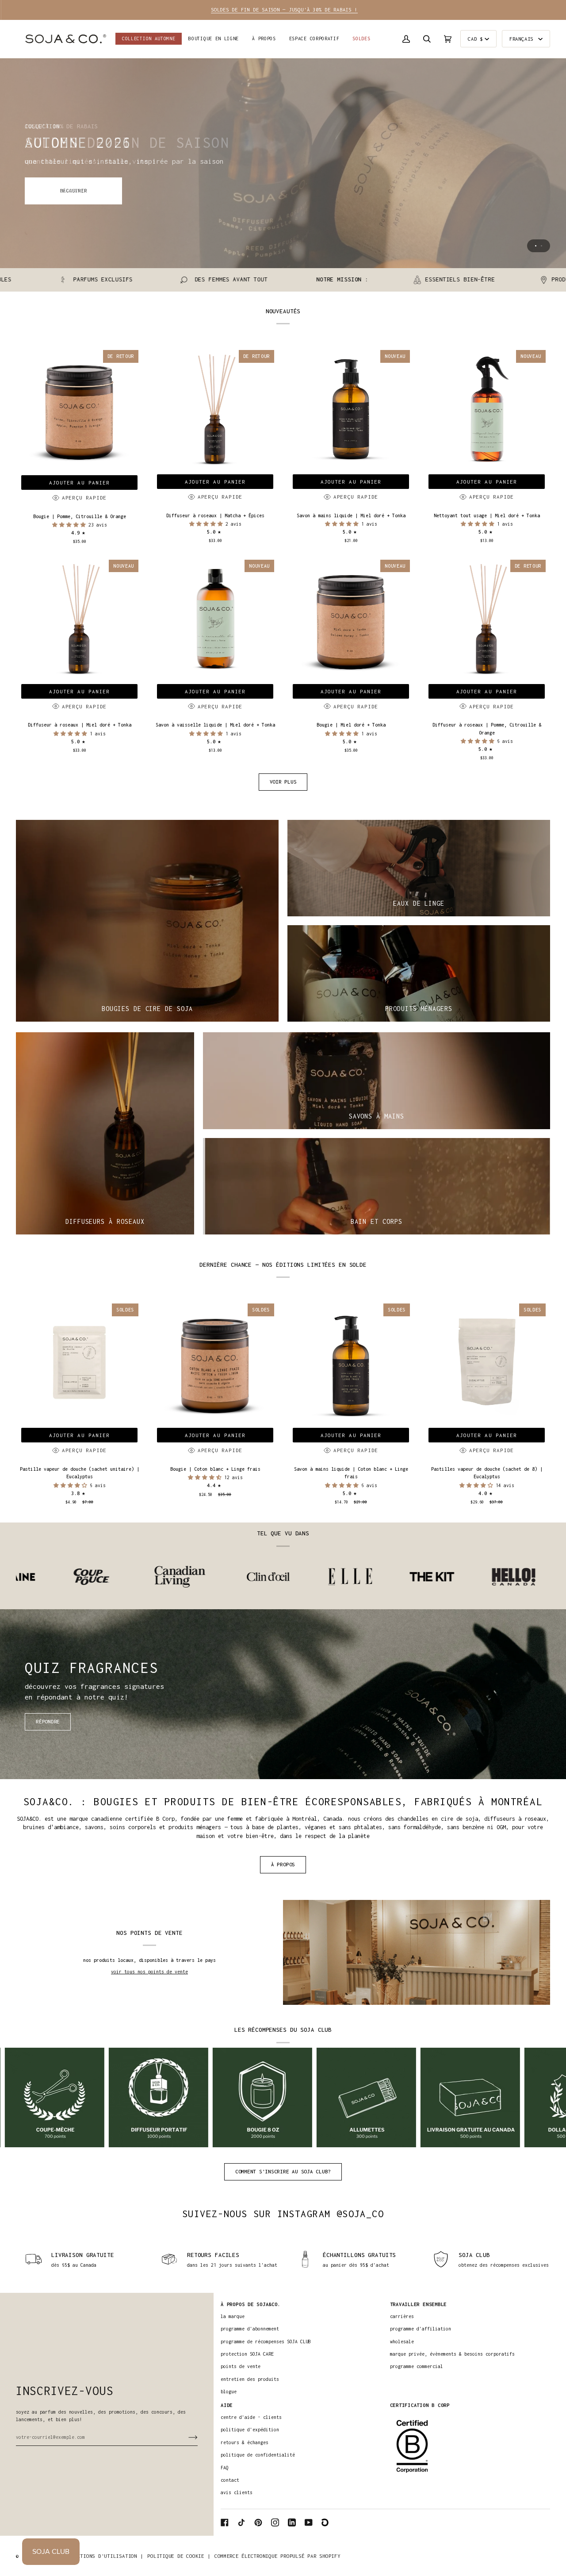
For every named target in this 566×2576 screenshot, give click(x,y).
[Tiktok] (241, 2522)
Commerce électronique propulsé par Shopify (277, 2556)
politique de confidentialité (258, 2455)
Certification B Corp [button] (420, 2405)
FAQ (225, 2468)
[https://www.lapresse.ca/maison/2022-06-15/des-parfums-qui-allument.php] (504, 1577)
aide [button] (227, 2405)
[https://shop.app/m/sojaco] (325, 2522)
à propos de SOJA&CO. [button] (250, 2304)
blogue (229, 2391)
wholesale (402, 2341)
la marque (233, 2316)
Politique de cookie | (179, 2556)
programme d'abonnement (250, 2329)
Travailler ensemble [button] (419, 2304)
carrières (402, 2316)
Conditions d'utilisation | (104, 2556)
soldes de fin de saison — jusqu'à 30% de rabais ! (283, 10)
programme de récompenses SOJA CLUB (266, 2341)
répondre (48, 1721)
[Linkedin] (292, 2522)
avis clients (237, 2492)
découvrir (74, 190)
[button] (214, 39)
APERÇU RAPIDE (84, 498)
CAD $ (475, 39)
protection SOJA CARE (247, 2354)
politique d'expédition (250, 2430)
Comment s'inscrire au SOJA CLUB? (283, 2171)
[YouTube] (309, 2522)
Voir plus (283, 782)
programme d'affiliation (421, 2329)
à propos (283, 1864)
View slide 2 (541, 246)
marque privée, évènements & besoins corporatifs (452, 2354)
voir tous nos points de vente (149, 1972)
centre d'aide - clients (251, 2417)
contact (230, 2480)
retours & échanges (245, 2442)
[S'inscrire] (186, 2437)
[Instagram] (275, 2522)
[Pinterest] (258, 2522)
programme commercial (417, 2366)
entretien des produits (250, 2379)
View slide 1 (536, 246)
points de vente (241, 2366)
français (523, 39)
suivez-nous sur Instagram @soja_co (283, 2214)
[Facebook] (225, 2522)
